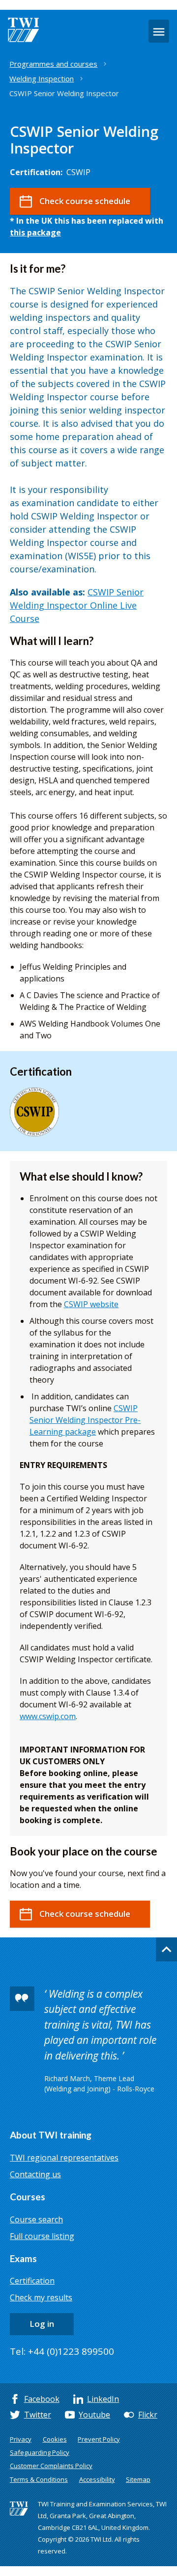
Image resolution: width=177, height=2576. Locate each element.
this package (35, 232)
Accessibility (97, 2479)
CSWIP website (91, 1304)
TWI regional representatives (64, 2158)
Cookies (55, 2439)
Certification (32, 2281)
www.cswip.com (48, 1716)
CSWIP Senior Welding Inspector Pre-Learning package (85, 1420)
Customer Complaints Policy (51, 2466)
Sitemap (138, 2479)
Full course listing (42, 2236)
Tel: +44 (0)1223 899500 (62, 2351)
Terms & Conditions (39, 2479)
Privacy (21, 2439)
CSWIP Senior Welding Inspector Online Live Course (77, 605)
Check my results (41, 2297)
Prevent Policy (99, 2439)
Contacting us (35, 2174)
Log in (42, 2324)
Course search (36, 2219)
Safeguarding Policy (40, 2452)
